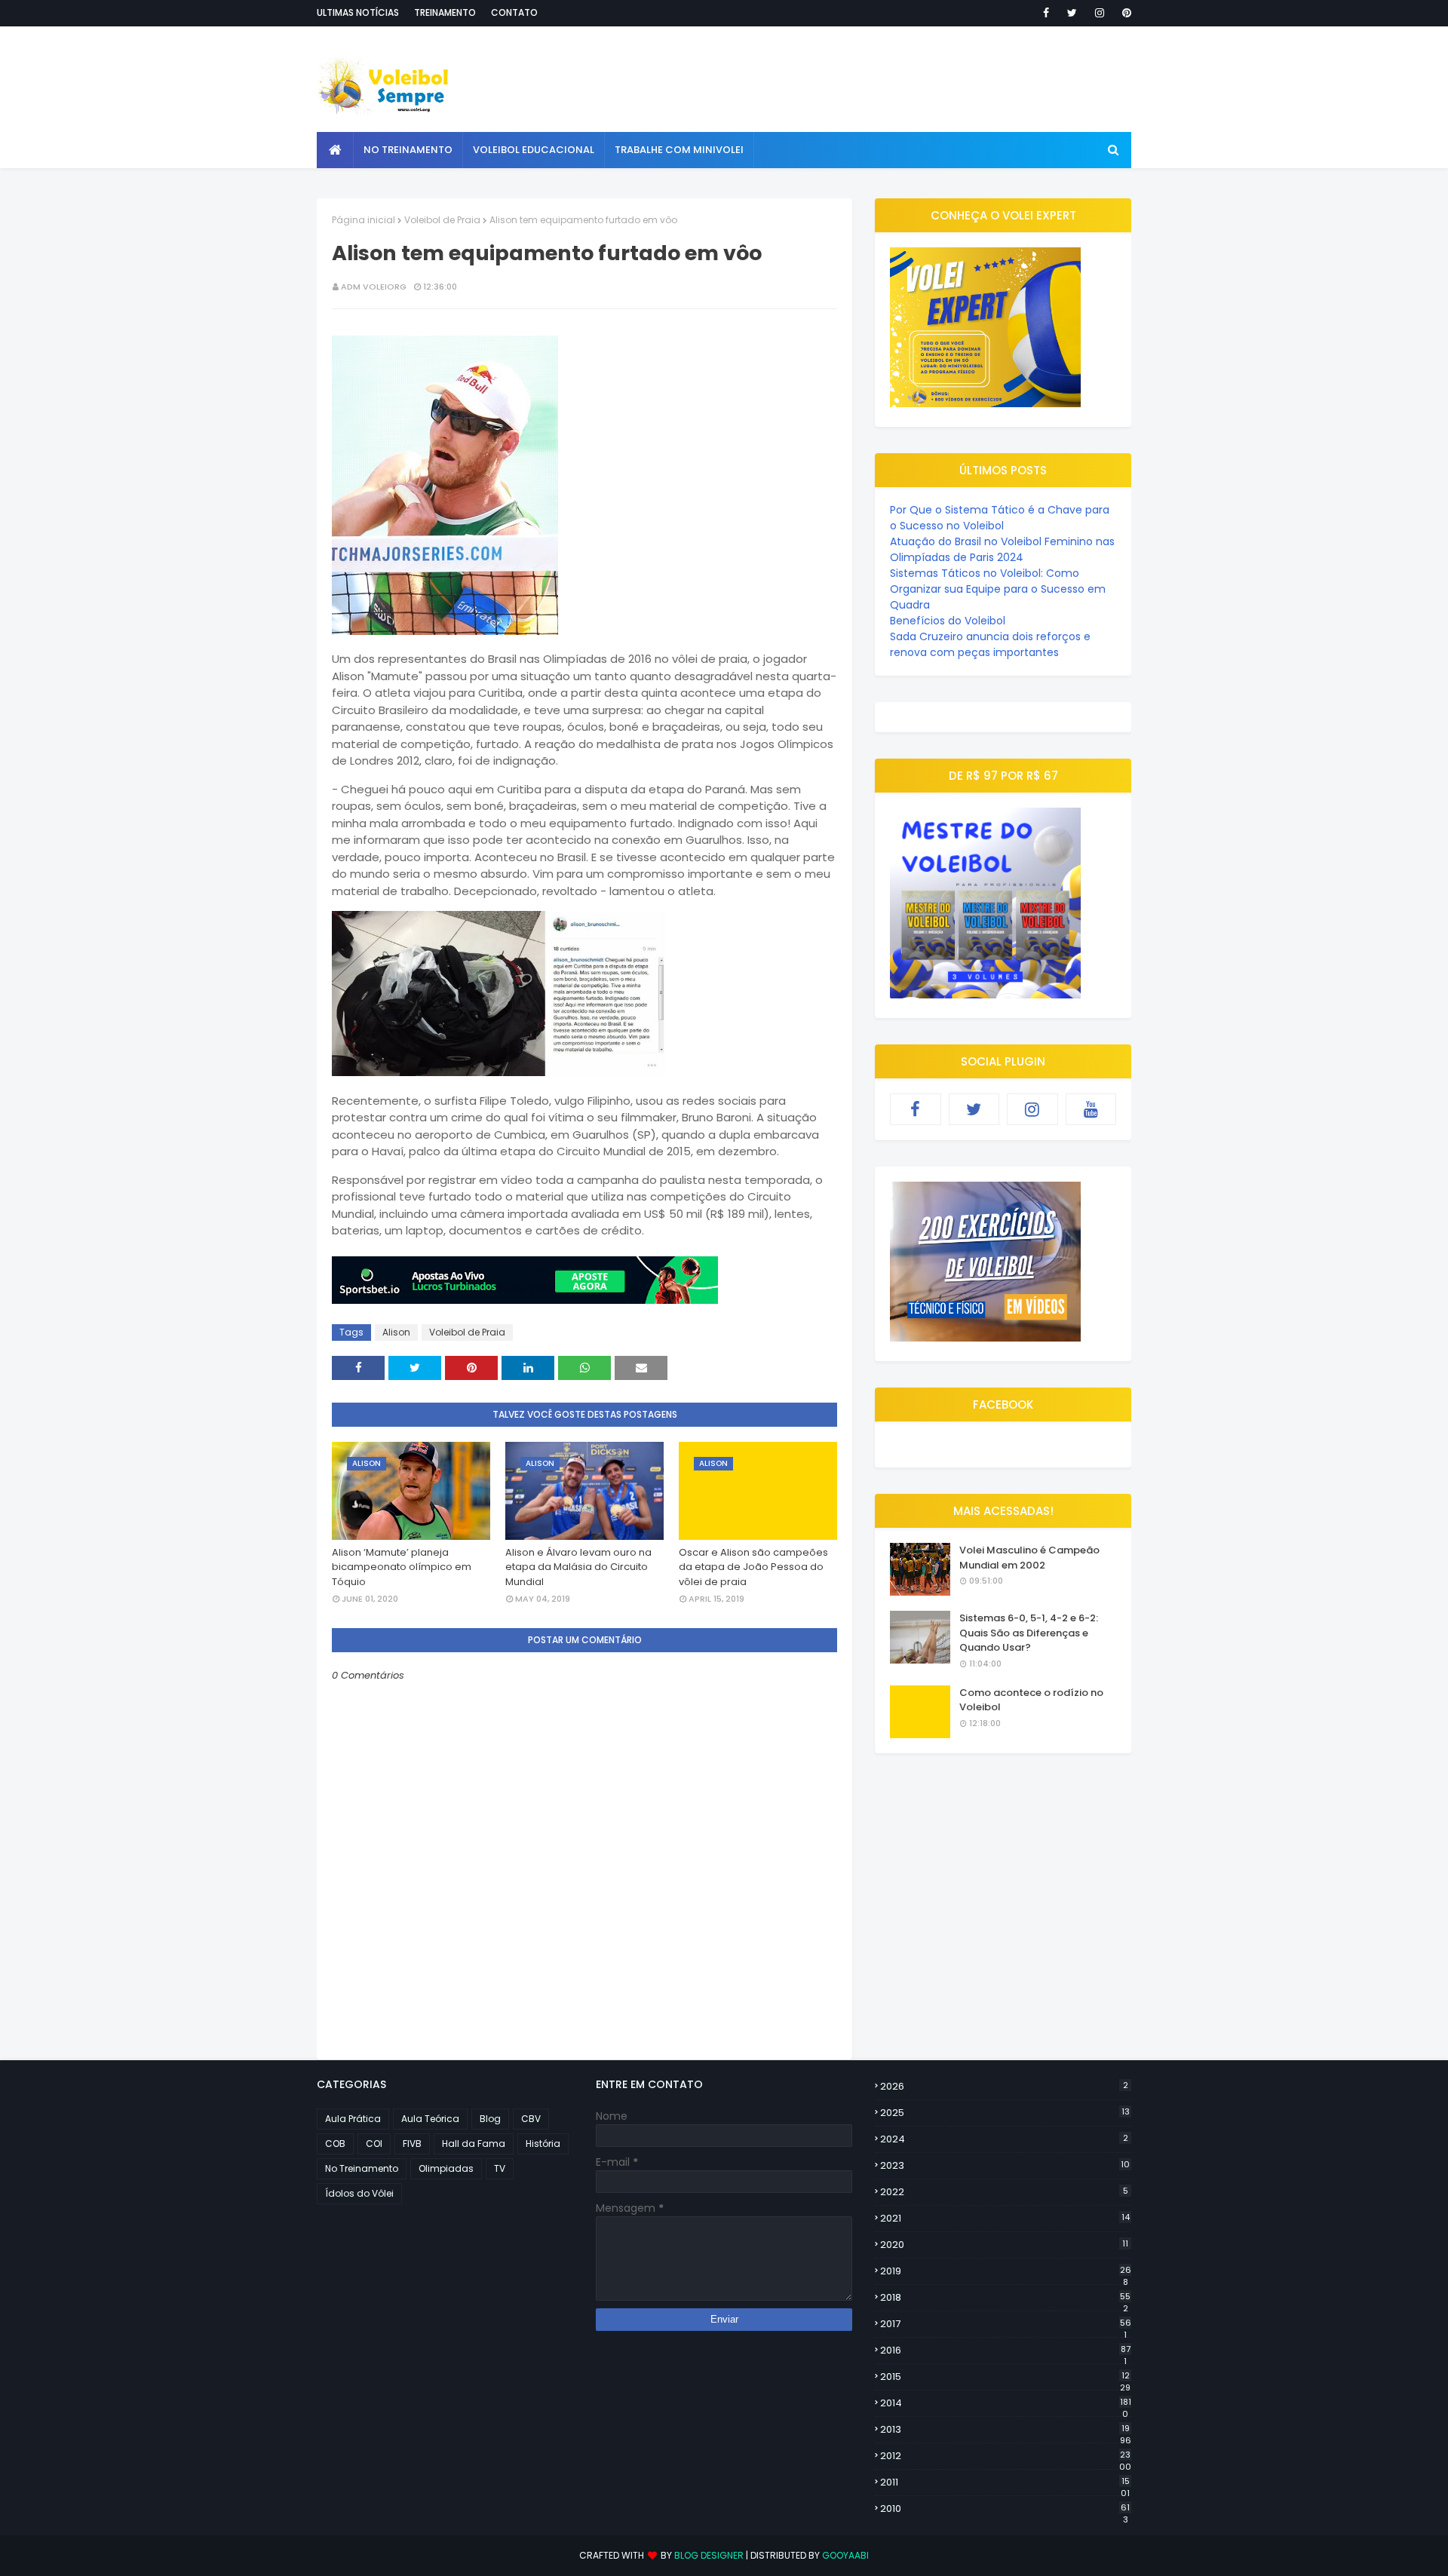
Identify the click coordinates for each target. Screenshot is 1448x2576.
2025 (1005, 2113)
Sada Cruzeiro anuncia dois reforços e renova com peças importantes (990, 644)
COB (335, 2144)
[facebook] (1046, 13)
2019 (1006, 2271)
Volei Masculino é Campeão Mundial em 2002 (1029, 1558)
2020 (1004, 2245)
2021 (1005, 2218)
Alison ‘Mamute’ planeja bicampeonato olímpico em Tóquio (402, 1567)
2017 (1006, 2324)
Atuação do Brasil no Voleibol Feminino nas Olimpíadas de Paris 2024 (1002, 549)
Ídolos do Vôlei (359, 2193)
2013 (1006, 2430)
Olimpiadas (446, 2168)
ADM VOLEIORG (374, 287)
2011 (1005, 2482)
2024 (1004, 2139)
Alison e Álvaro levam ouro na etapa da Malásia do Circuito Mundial (578, 1567)
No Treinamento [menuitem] (408, 150)
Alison (396, 1332)
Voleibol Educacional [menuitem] (534, 150)
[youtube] (1091, 1109)
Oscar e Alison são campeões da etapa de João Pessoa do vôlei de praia (753, 1567)
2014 (1006, 2403)
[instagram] (1100, 13)
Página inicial (364, 220)
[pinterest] (1124, 13)
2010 (1005, 2509)
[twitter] (1072, 13)
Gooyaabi (845, 2555)
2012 (1006, 2456)
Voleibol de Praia (442, 220)
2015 (1005, 2377)
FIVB (412, 2144)
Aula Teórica (430, 2119)
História (543, 2144)
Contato (514, 12)
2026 (1004, 2086)
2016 (1005, 2351)
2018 (1005, 2298)
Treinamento (445, 12)
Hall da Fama (474, 2144)
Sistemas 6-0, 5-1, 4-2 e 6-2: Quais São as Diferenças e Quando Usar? (1029, 1633)
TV (500, 2168)
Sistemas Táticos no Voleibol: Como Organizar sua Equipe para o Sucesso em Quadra (998, 589)
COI (374, 2144)
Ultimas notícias (358, 12)
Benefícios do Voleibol (948, 621)
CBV (531, 2119)
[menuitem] (335, 150)
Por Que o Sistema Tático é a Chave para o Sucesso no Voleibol (1000, 518)
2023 (1005, 2165)
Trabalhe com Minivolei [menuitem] (679, 150)
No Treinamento (362, 2168)
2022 (1004, 2192)
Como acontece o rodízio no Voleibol (1031, 1700)
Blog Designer (709, 2555)
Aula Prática (353, 2119)
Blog (490, 2119)
